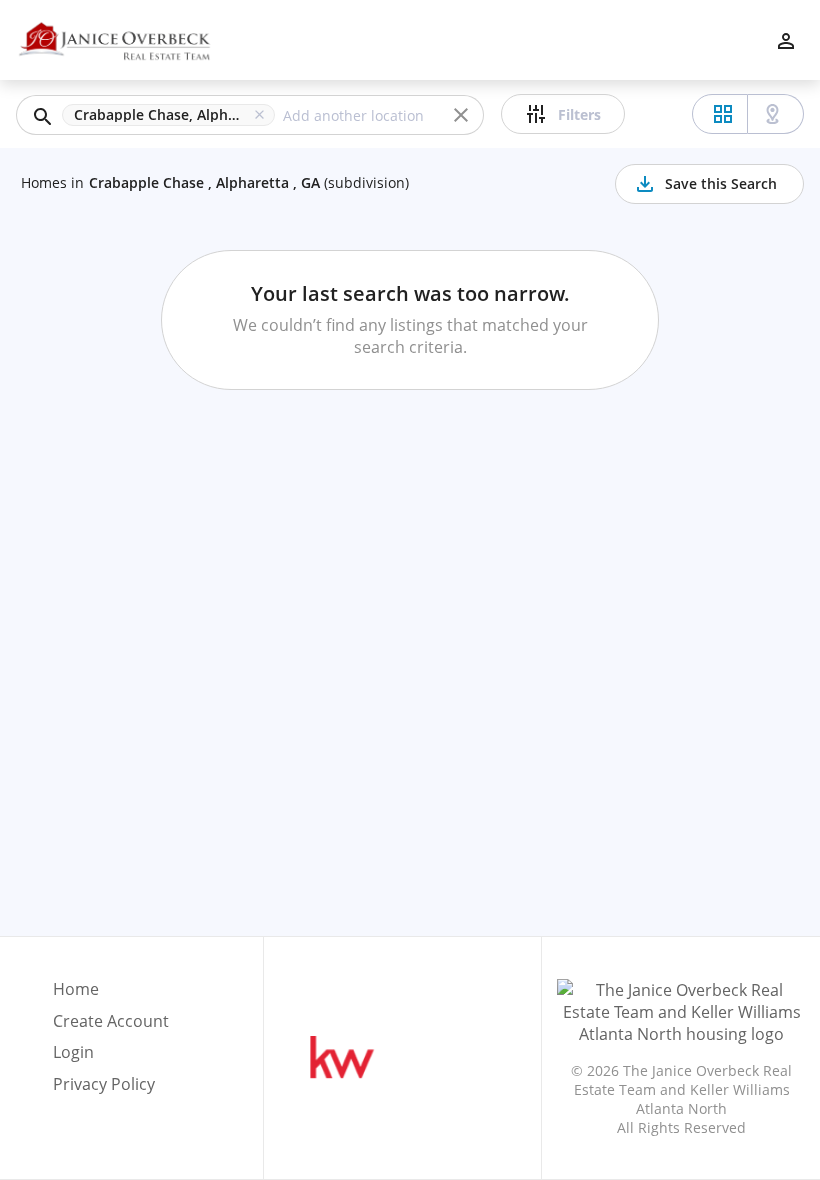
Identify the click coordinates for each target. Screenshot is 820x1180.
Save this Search (721, 183)
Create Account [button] (111, 1021)
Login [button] (73, 1052)
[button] (172, 115)
